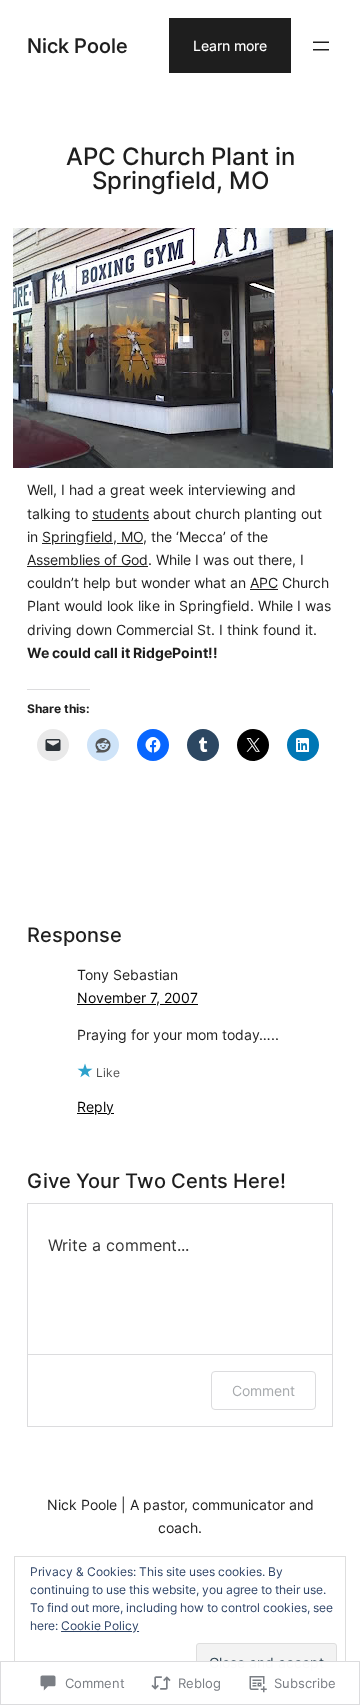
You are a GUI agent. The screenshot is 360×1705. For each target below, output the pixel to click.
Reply (95, 1106)
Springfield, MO (92, 536)
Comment (263, 1390)
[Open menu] (321, 46)
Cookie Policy (100, 1625)
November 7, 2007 (137, 997)
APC (264, 582)
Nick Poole (77, 45)
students (120, 513)
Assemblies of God (87, 559)
